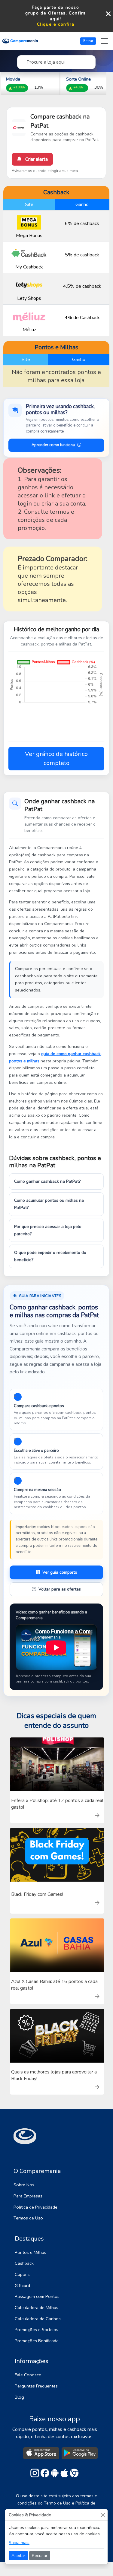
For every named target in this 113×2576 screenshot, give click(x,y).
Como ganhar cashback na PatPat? (47, 1181)
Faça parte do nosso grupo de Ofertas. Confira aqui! (55, 13)
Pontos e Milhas (31, 2252)
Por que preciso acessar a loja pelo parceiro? (48, 1230)
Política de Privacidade (35, 2207)
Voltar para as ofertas (60, 1589)
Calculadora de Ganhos (38, 2319)
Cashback (24, 2263)
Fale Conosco (28, 2375)
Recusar (40, 2556)
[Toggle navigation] (104, 41)
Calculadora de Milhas (37, 2308)
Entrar (88, 41)
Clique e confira (56, 24)
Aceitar (18, 2556)
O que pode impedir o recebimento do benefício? (50, 1256)
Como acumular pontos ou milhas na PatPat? (49, 1204)
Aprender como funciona (53, 445)
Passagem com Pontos (37, 2296)
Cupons (22, 2274)
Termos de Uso (28, 2218)
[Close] (103, 2515)
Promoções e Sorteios (37, 2330)
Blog (19, 2397)
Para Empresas (28, 2196)
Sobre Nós (24, 2185)
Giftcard (22, 2286)
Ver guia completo (60, 1572)
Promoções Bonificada (37, 2341)
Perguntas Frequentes (36, 2386)
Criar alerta (36, 159)
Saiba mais (19, 2543)
